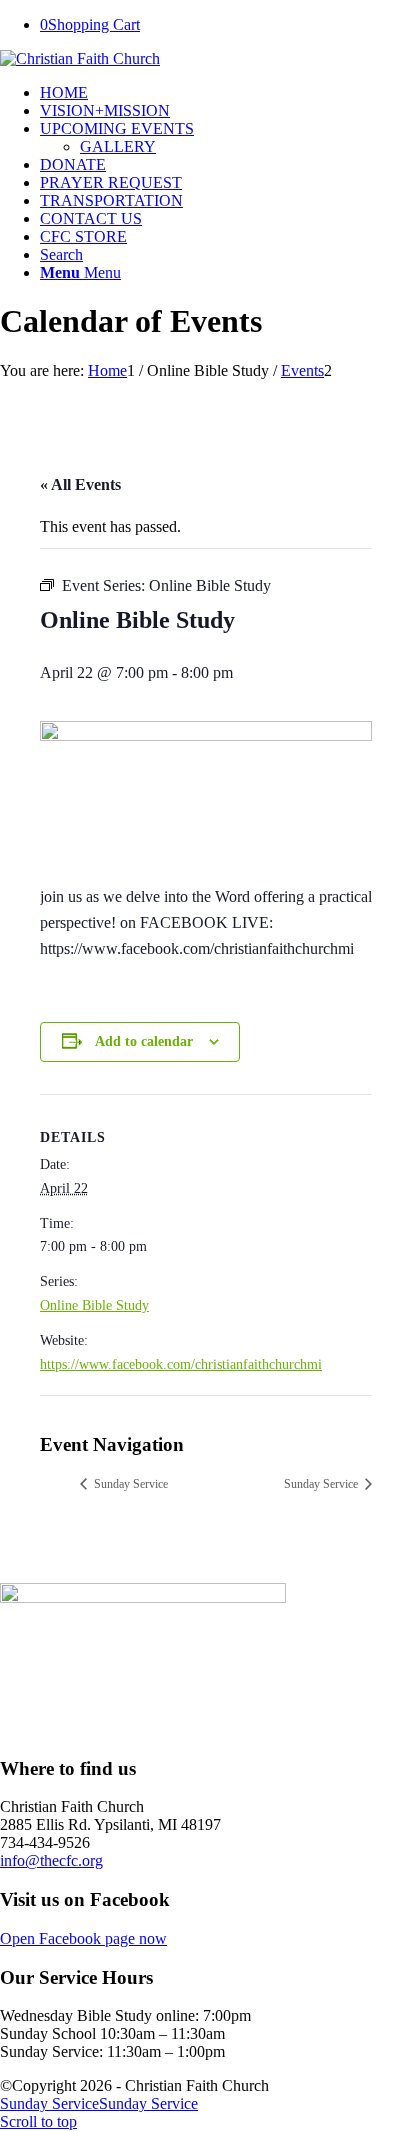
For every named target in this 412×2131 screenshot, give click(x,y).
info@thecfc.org (51, 1860)
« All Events (80, 484)
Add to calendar (144, 1041)
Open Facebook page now (83, 1938)
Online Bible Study (94, 1305)
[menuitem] (226, 93)
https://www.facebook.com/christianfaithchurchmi (181, 1364)
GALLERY (118, 146)
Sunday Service (129, 1484)
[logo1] (80, 58)
